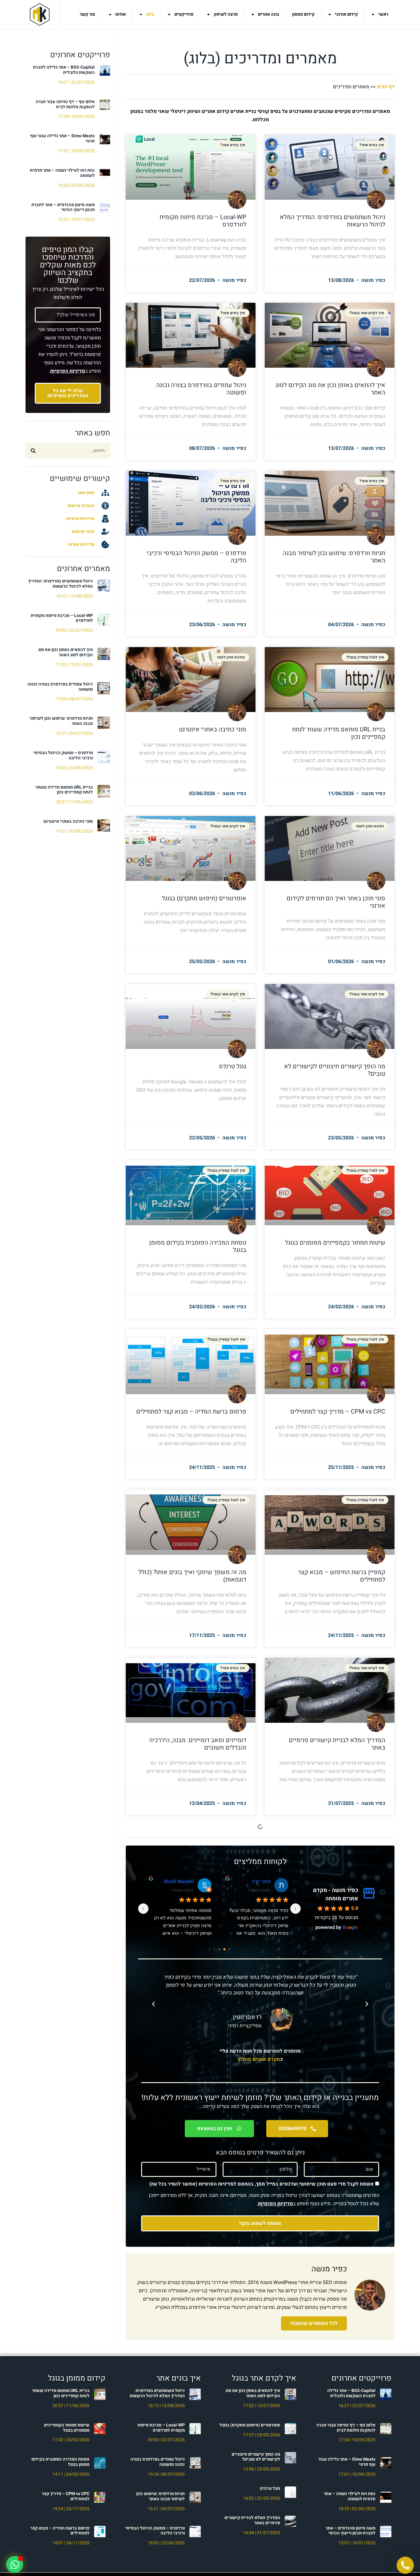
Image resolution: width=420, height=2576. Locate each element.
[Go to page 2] (219, 1949)
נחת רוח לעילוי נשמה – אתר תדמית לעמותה (62, 173)
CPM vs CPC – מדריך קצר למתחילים (338, 1412)
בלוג (150, 14)
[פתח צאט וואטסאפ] (15, 2564)
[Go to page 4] (209, 1949)
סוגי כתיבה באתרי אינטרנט (68, 821)
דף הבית (386, 87)
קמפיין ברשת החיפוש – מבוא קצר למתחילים (342, 1576)
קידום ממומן (303, 14)
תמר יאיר (184, 1882)
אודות (121, 14)
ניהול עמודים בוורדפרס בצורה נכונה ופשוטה (60, 687)
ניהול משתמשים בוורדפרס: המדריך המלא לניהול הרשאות (60, 584)
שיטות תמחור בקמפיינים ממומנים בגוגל (335, 1243)
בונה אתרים (269, 14)
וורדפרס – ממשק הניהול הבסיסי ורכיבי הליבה (63, 755)
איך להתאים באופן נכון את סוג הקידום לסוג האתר (65, 652)
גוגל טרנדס (233, 1066)
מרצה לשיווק (226, 14)
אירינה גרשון (257, 1882)
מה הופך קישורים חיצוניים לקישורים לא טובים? (335, 1070)
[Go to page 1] (224, 1949)
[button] (367, 2004)
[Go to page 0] (229, 1949)
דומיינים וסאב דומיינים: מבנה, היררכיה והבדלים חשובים (198, 1744)
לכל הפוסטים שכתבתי (314, 2323)
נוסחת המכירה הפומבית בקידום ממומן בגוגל (198, 1246)
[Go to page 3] (214, 1949)
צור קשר (87, 14)
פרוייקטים (184, 14)
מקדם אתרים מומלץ (259, 2059)
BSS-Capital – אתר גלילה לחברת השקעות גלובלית (64, 70)
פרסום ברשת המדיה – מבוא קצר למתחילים (191, 1412)
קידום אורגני (346, 14)
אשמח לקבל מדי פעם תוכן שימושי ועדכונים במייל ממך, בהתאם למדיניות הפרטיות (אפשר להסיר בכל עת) (262, 2184)
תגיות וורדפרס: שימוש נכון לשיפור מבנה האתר (61, 721)
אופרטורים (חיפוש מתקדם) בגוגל (204, 898)
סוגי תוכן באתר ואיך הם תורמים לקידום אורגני (336, 902)
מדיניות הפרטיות (68, 371)
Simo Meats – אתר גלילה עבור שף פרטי (62, 138)
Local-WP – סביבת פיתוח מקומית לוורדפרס (62, 618)
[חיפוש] (33, 451)
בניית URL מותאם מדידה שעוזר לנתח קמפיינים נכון (64, 790)
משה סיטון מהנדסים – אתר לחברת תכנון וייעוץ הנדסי (63, 207)
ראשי (383, 14)
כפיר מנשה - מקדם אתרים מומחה (336, 1894)
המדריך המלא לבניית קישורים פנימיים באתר (337, 1744)
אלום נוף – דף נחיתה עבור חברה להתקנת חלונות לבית (65, 104)
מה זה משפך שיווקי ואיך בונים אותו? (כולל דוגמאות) (192, 1576)
